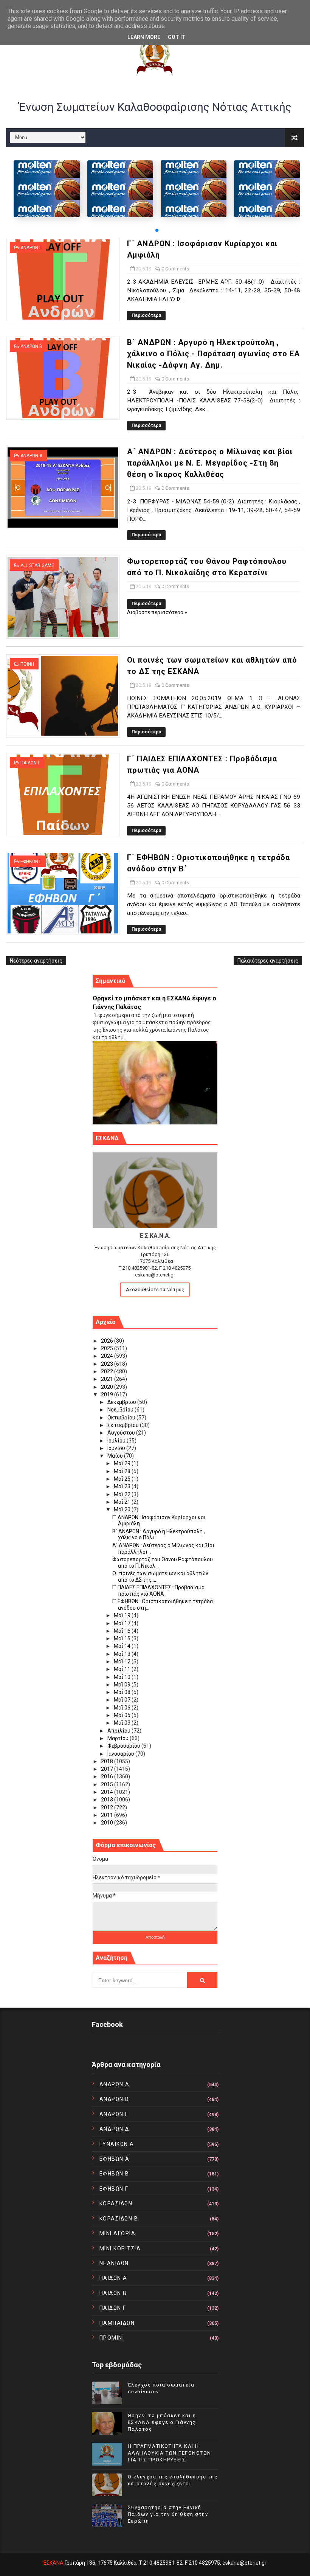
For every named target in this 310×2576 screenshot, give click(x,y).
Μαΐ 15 (123, 1638)
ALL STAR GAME (37, 565)
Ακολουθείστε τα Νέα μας (155, 1290)
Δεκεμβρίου (122, 1402)
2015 (108, 1784)
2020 (108, 1387)
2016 (108, 1776)
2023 (108, 1364)
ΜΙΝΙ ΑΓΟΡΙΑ (118, 2233)
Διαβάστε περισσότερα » (157, 612)
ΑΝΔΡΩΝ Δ (114, 2129)
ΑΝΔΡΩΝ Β (31, 346)
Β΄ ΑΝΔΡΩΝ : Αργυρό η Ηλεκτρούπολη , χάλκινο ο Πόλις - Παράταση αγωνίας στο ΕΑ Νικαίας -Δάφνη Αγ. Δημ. (213, 354)
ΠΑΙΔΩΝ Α (113, 2278)
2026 (108, 1341)
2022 (108, 1371)
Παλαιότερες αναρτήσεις (268, 961)
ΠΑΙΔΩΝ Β (113, 2293)
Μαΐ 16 (123, 1631)
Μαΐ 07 (123, 1700)
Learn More (144, 37)
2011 (108, 1815)
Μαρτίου (119, 1738)
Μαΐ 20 (123, 1509)
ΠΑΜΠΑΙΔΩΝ (117, 2323)
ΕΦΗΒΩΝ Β (114, 2174)
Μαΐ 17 (123, 1623)
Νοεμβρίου (121, 1410)
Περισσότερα (146, 315)
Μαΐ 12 (123, 1661)
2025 (108, 1348)
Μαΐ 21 (123, 1502)
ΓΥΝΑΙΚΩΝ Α (117, 2144)
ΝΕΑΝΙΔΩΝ (114, 2263)
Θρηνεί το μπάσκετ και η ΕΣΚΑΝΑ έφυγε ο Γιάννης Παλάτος (162, 2422)
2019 (108, 1394)
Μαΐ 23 (123, 1486)
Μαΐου (116, 1456)
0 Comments (175, 269)
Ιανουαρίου (121, 1754)
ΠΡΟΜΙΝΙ (112, 2338)
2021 (108, 1379)
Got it (177, 37)
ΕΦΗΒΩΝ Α (115, 2159)
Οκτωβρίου (122, 1418)
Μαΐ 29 (123, 1463)
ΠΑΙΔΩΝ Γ (30, 763)
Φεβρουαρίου (124, 1746)
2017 (108, 1769)
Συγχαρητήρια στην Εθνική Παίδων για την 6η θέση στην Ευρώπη (168, 2514)
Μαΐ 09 (123, 1685)
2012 (108, 1807)
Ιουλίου (117, 1441)
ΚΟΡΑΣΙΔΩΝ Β (119, 2219)
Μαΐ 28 (123, 1471)
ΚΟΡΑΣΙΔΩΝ (116, 2203)
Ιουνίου (117, 1448)
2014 (108, 1792)
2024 (108, 1356)
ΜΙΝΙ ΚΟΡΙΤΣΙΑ (120, 2248)
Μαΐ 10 (123, 1677)
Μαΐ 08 (123, 1692)
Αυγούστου (122, 1433)
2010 (108, 1823)
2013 (108, 1800)
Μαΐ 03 (123, 1723)
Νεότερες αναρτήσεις (36, 961)
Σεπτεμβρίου (124, 1425)
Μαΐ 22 (123, 1494)
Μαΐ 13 (123, 1654)
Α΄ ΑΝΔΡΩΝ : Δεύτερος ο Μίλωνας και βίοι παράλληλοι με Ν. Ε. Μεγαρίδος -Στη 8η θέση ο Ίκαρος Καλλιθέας (210, 463)
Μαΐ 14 (123, 1646)
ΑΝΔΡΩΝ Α (31, 456)
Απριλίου (119, 1731)
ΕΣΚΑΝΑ (53, 2563)
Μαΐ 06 (123, 1708)
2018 (108, 1761)
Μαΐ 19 (123, 1615)
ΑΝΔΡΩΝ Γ (31, 248)
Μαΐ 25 (123, 1479)
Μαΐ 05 (123, 1715)
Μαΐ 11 (123, 1669)
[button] (157, 230)
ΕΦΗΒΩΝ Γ (31, 862)
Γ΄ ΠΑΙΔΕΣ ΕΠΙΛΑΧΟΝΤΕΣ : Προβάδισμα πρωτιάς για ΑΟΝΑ (158, 1591)
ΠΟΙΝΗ (27, 664)
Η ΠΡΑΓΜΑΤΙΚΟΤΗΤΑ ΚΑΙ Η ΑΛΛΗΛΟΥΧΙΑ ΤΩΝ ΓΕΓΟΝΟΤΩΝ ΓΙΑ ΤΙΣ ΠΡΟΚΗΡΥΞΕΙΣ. (170, 2453)
